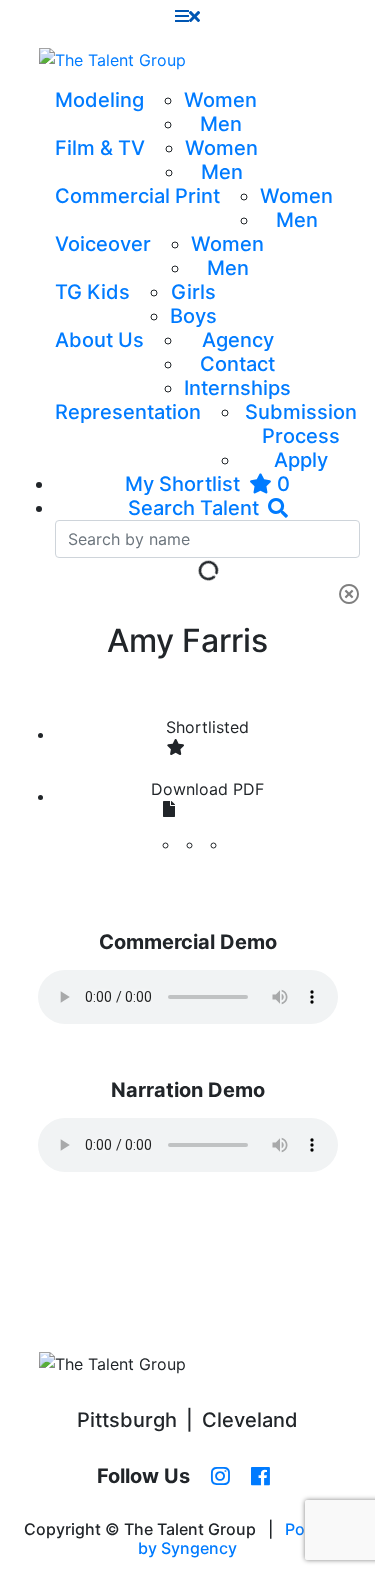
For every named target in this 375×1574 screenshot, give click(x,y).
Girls (193, 292)
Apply (301, 460)
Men (221, 124)
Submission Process (301, 424)
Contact (237, 364)
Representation (128, 412)
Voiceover (103, 244)
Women (220, 100)
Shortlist (207, 727)
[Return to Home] (112, 60)
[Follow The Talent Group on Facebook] (260, 1477)
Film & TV (100, 148)
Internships (237, 388)
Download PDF (207, 789)
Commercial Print (137, 196)
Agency (238, 340)
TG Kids (92, 292)
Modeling (99, 100)
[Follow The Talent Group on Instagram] (220, 1477)
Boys (193, 316)
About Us (99, 340)
